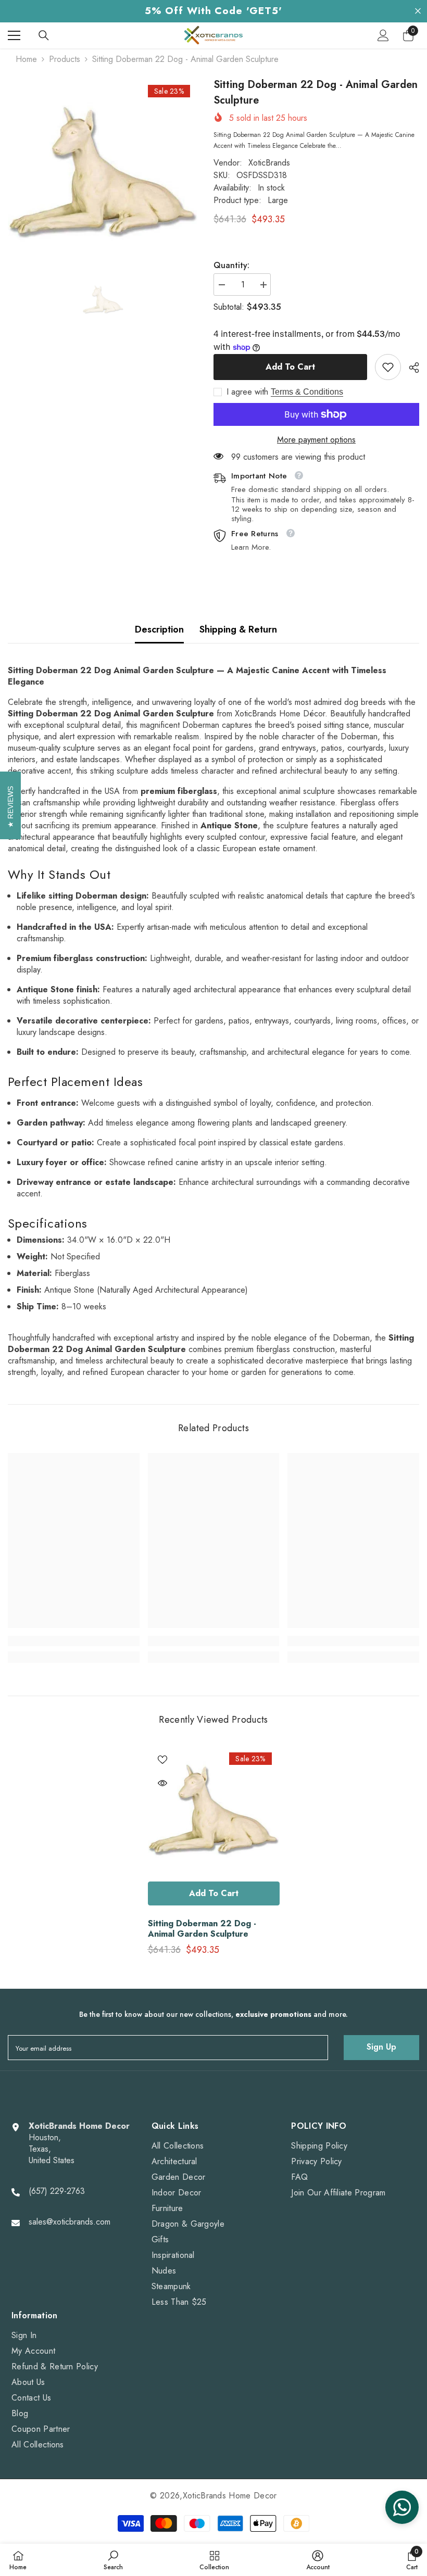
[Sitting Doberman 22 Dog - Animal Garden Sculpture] (214, 1810)
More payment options (316, 440)
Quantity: (231, 266)
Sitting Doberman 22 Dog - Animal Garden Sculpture (202, 1929)
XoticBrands (269, 163)
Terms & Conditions (307, 392)
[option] (103, 173)
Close (418, 11)
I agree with (247, 392)
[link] (388, 367)
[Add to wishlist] (162, 1759)
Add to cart (290, 367)
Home (26, 59)
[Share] (410, 368)
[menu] (14, 35)
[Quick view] (162, 1783)
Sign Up (381, 2047)
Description (159, 629)
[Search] (44, 35)
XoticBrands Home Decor (230, 2496)
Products (65, 59)
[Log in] (383, 35)
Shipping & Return (238, 629)
